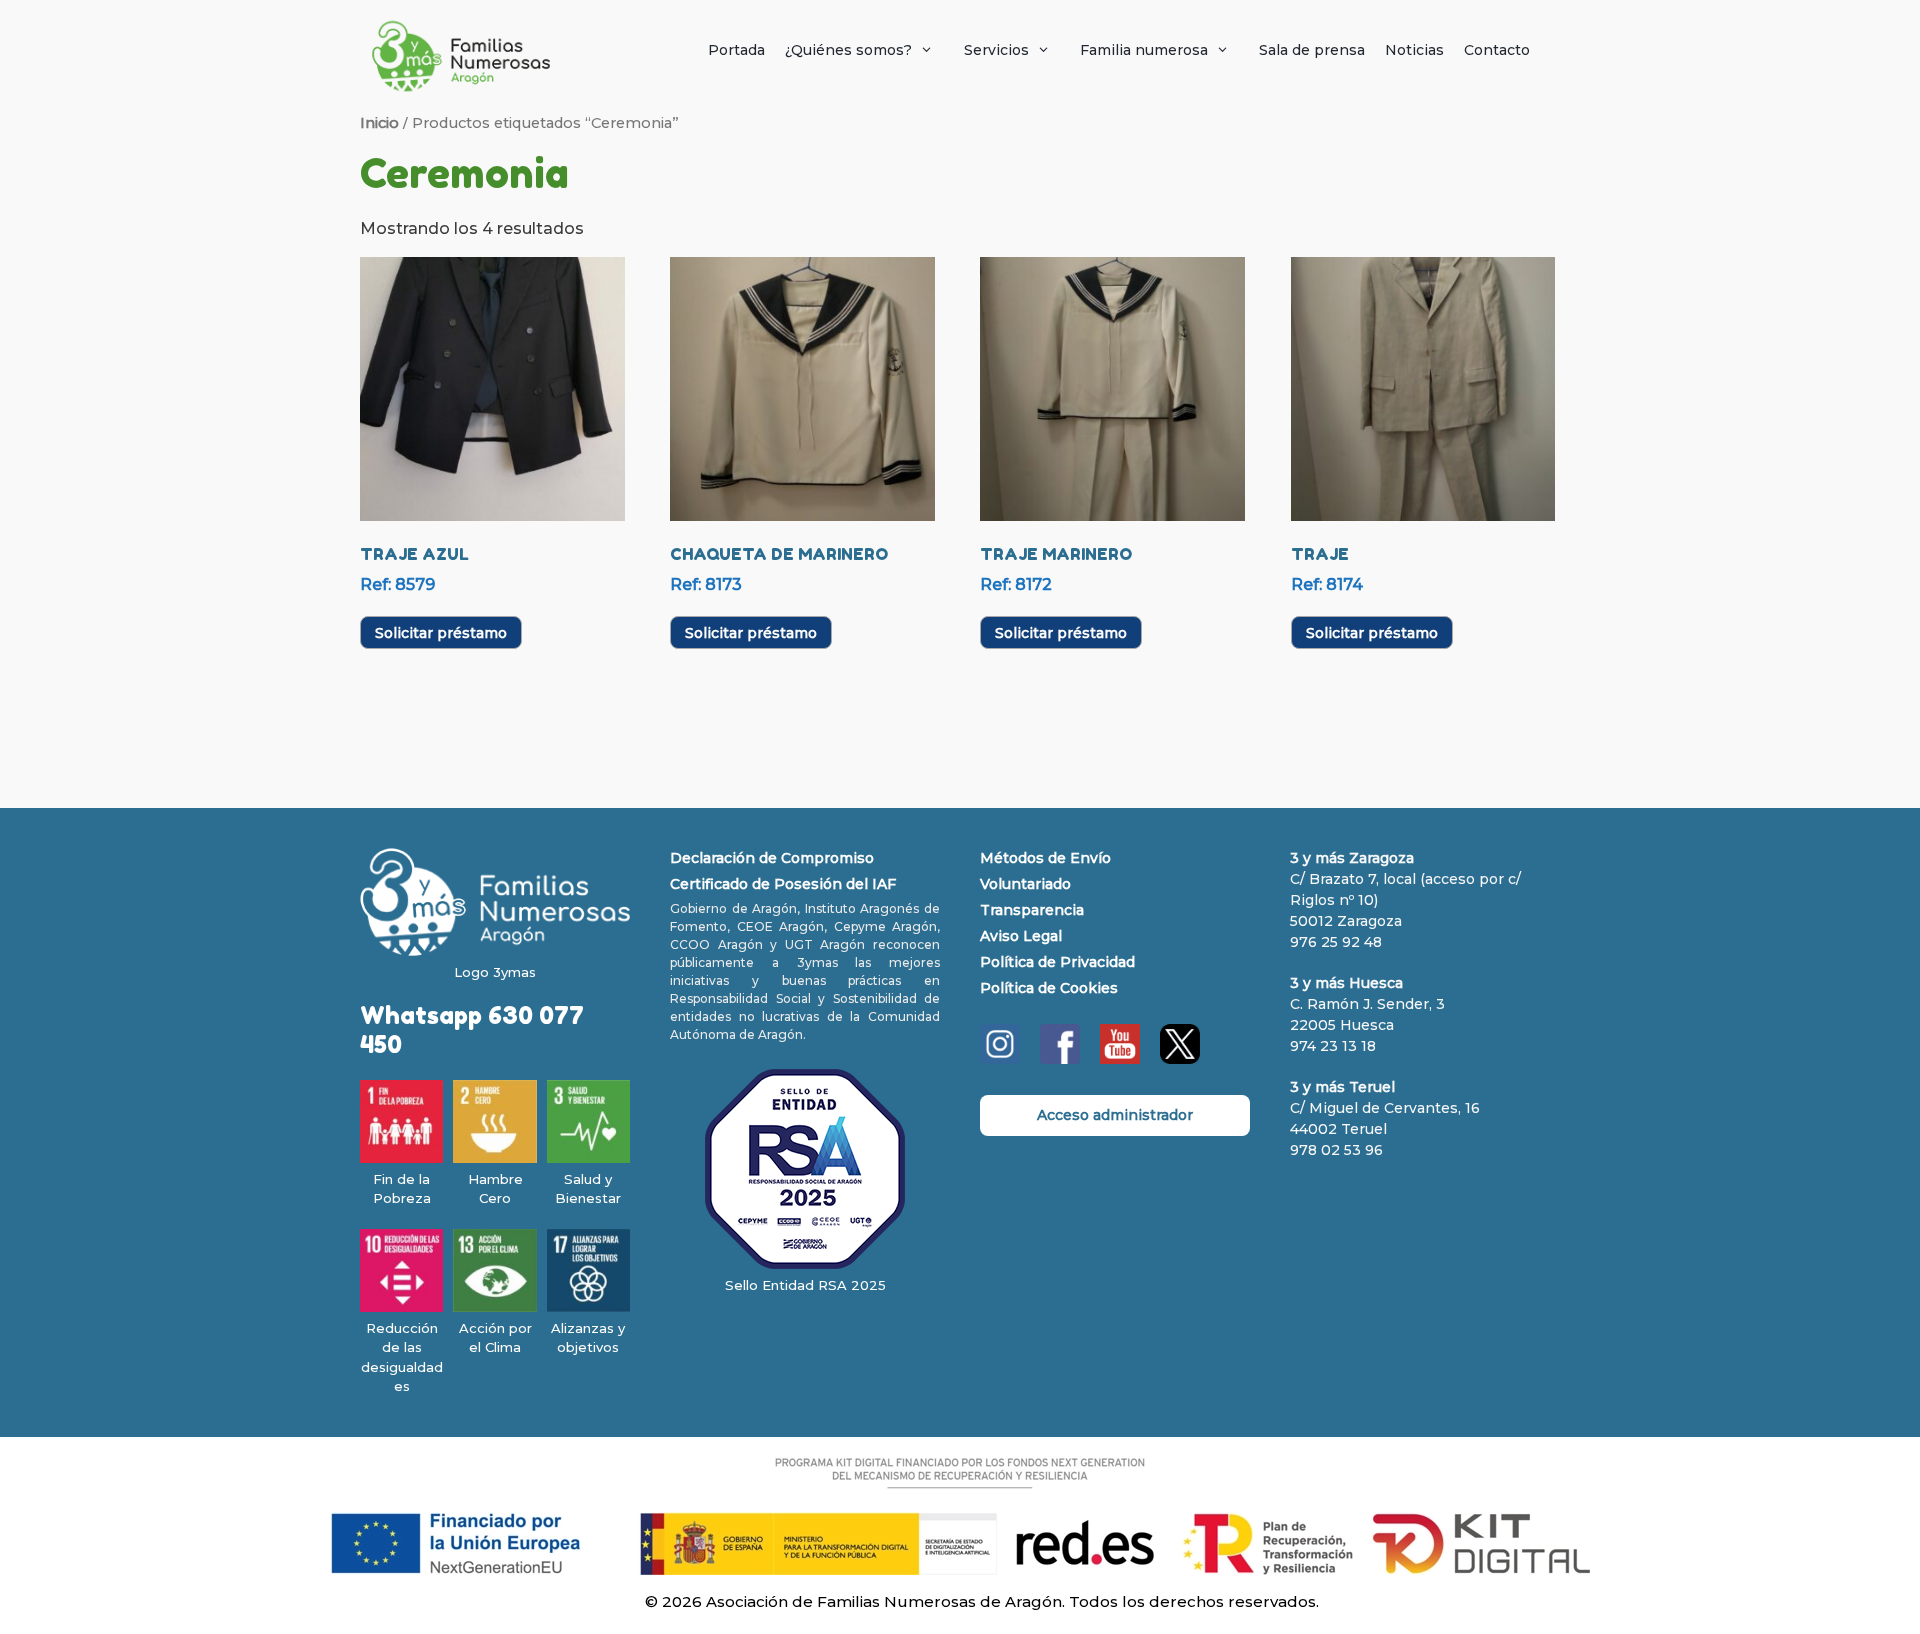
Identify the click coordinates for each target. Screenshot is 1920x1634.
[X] (1180, 1059)
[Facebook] (1060, 1059)
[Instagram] (1000, 1059)
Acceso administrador (1115, 1115)
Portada (736, 50)
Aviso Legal (1021, 936)
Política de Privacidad (1057, 962)
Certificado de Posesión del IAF (783, 884)
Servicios (996, 50)
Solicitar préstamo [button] (441, 633)
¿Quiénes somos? (848, 50)
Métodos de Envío (1045, 858)
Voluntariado (1025, 884)
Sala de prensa (1312, 50)
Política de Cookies (1049, 988)
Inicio (379, 123)
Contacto (1497, 50)
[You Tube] (1120, 1059)
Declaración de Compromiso (772, 858)
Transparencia (1032, 910)
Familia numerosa (1144, 50)
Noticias (1414, 50)
